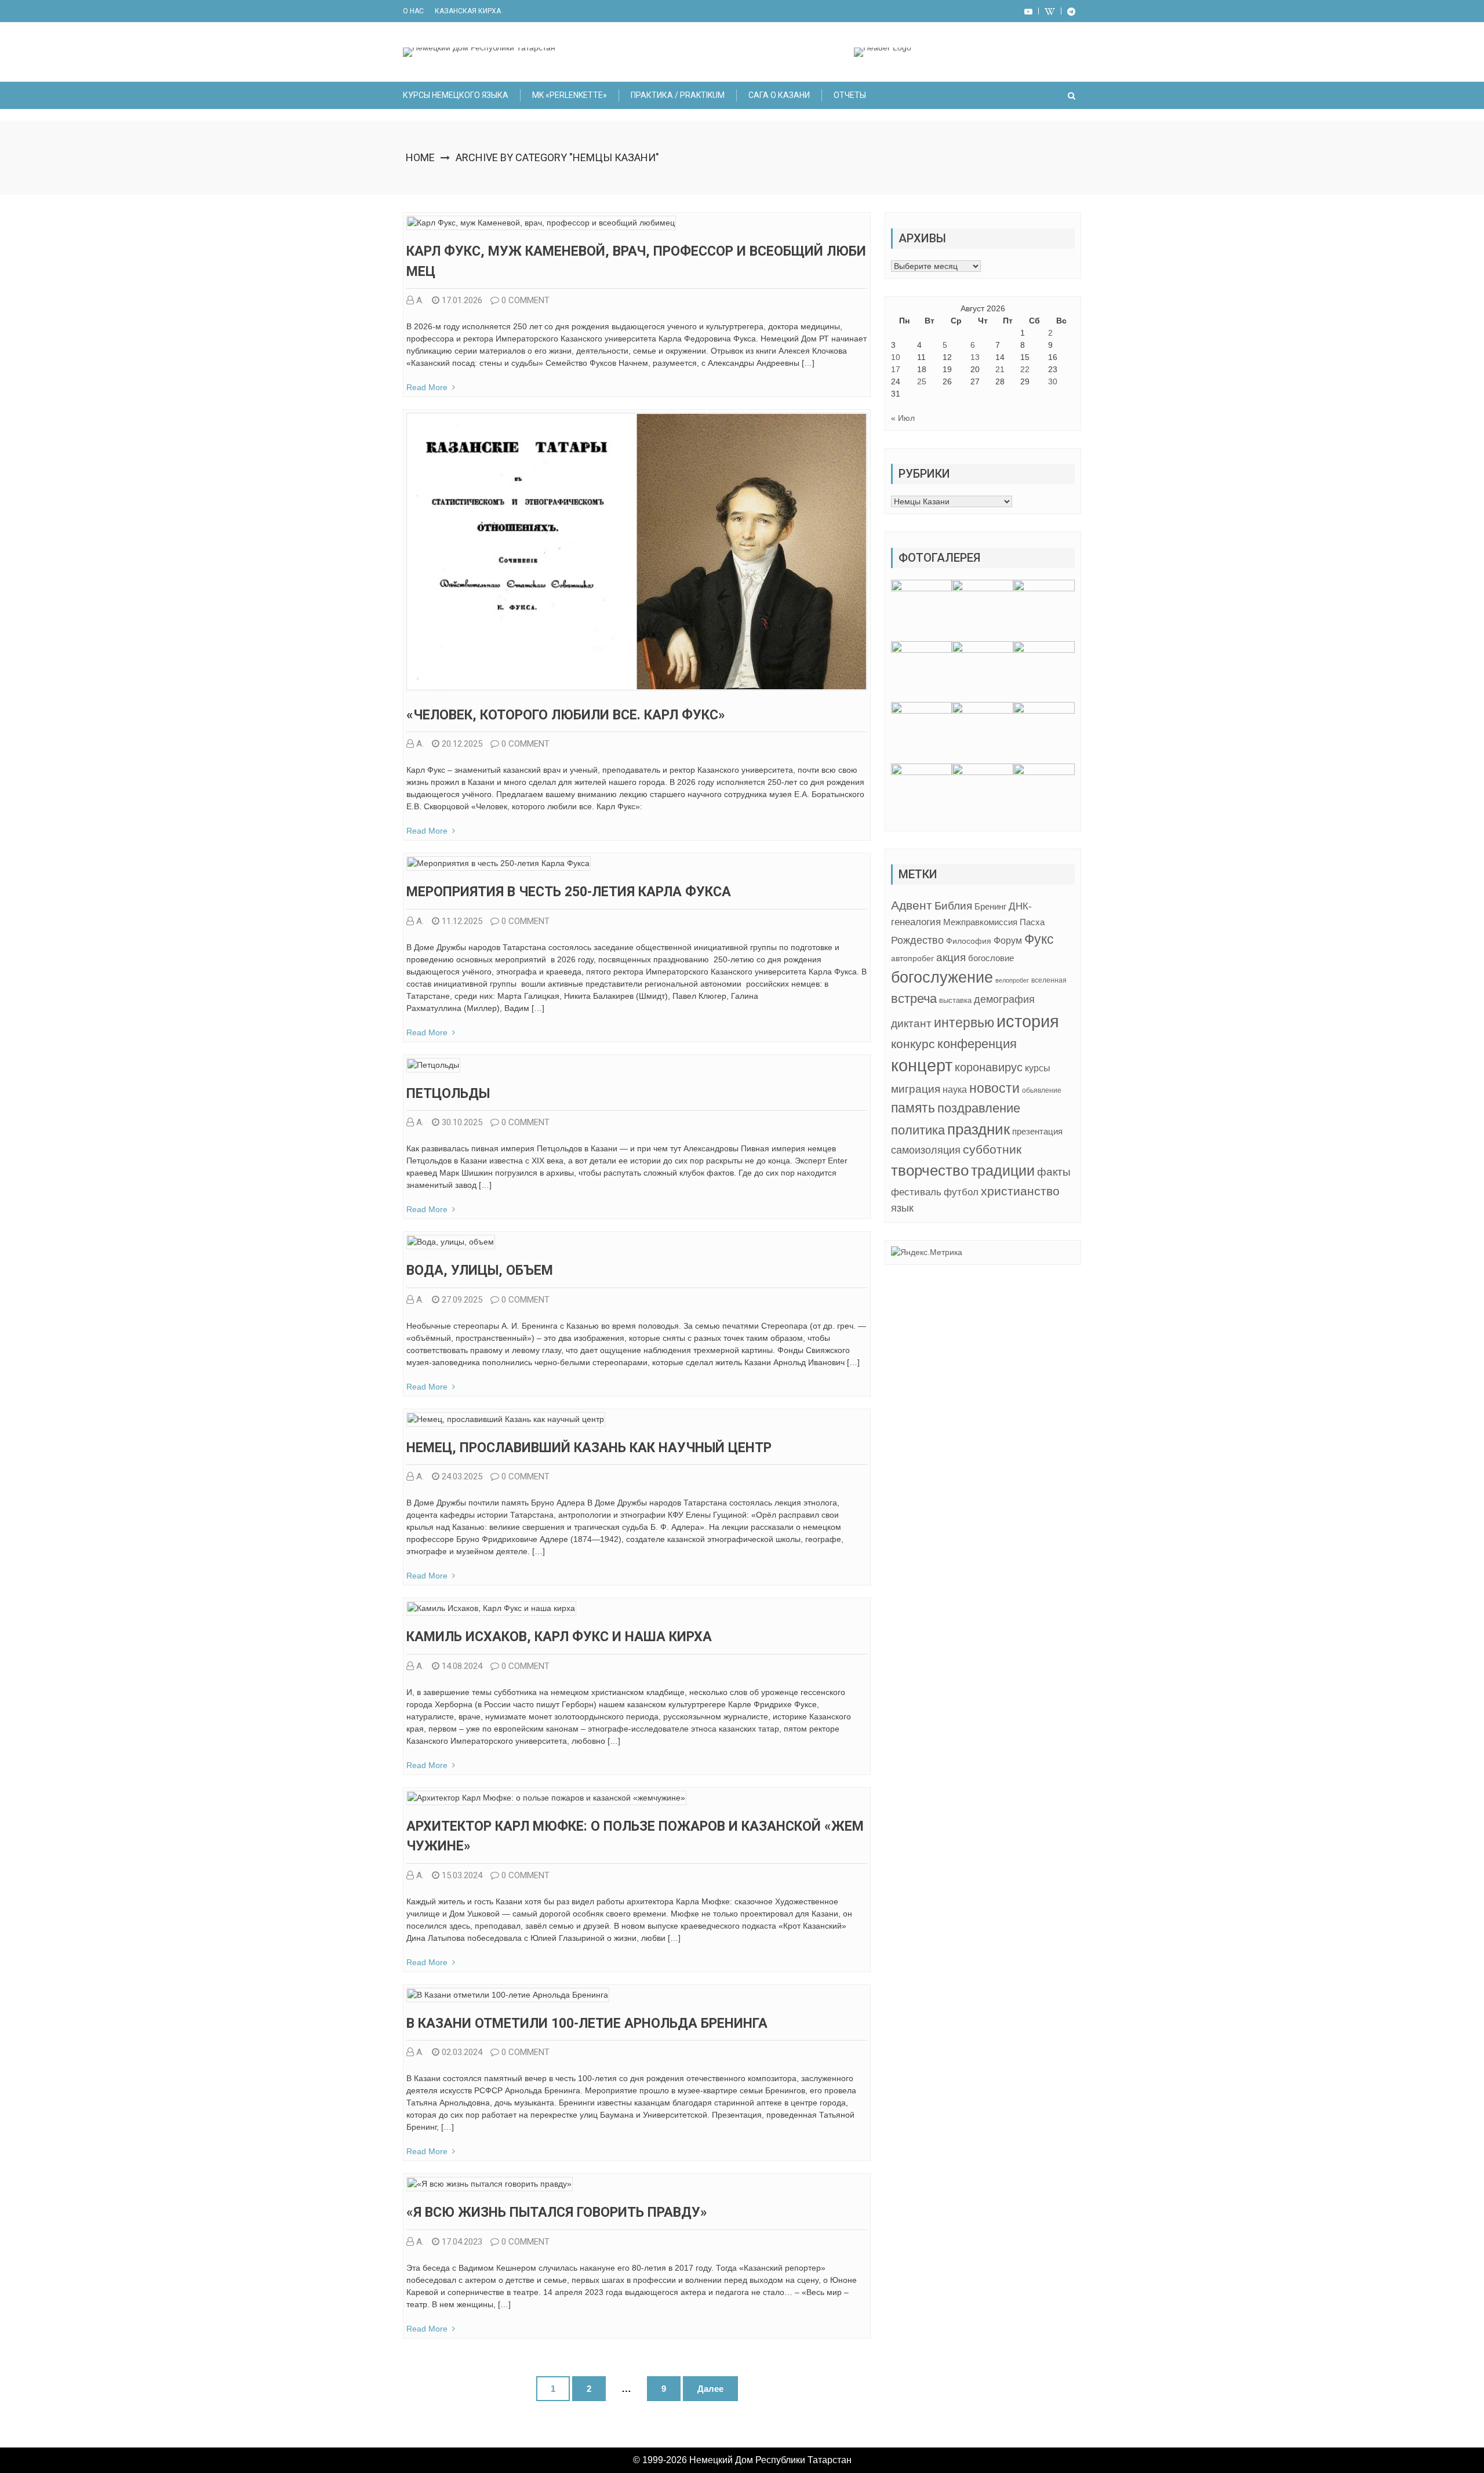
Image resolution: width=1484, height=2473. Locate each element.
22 (1025, 369)
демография (1004, 999)
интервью (964, 1023)
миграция (916, 1089)
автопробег (912, 958)
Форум (1008, 940)
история (1028, 1021)
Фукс (1039, 939)
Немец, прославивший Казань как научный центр (589, 1448)
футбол (961, 1192)
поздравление (979, 1108)
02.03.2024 (462, 2052)
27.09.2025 (462, 1300)
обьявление (1042, 1090)
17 (896, 369)
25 (922, 381)
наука (955, 1090)
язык (902, 1208)
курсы (1038, 1068)
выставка (955, 1000)
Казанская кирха (468, 11)
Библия (953, 906)
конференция (977, 1044)
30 (1053, 381)
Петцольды (448, 1094)
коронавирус (989, 1067)
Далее (710, 2389)
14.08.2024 (462, 1666)
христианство (1020, 1191)
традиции (1003, 1171)
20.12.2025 (462, 744)
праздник (979, 1129)
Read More (427, 387)
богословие (991, 958)
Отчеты (850, 95)
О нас (413, 11)
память (913, 1108)
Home (420, 157)
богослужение (942, 977)
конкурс (913, 1044)
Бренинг (990, 907)
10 (896, 357)
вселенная (1049, 980)
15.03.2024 (462, 1875)
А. (420, 300)
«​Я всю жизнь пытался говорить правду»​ (557, 2212)
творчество (930, 1170)
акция (951, 957)
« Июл (903, 418)
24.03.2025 (462, 1476)
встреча (914, 999)
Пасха (1032, 922)
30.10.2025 (462, 1122)
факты (1054, 1172)
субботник (992, 1150)
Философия (969, 941)
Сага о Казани (779, 95)
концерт (922, 1065)
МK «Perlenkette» (570, 95)
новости (994, 1088)
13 (975, 357)
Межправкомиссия (980, 922)
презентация (1037, 1132)
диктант (911, 1023)
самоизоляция (926, 1150)
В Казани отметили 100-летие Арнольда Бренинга (587, 2023)
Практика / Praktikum (678, 95)
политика (918, 1130)
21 (1000, 369)
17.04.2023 (462, 2242)
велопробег (1012, 980)
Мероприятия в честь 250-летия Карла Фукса (569, 892)
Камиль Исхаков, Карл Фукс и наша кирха (559, 1637)
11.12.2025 (462, 921)
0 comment (525, 300)
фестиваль (916, 1192)
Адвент (912, 905)
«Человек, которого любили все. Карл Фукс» (566, 715)
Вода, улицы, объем (480, 1270)
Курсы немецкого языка (456, 95)
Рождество (917, 940)
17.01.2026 (462, 300)
